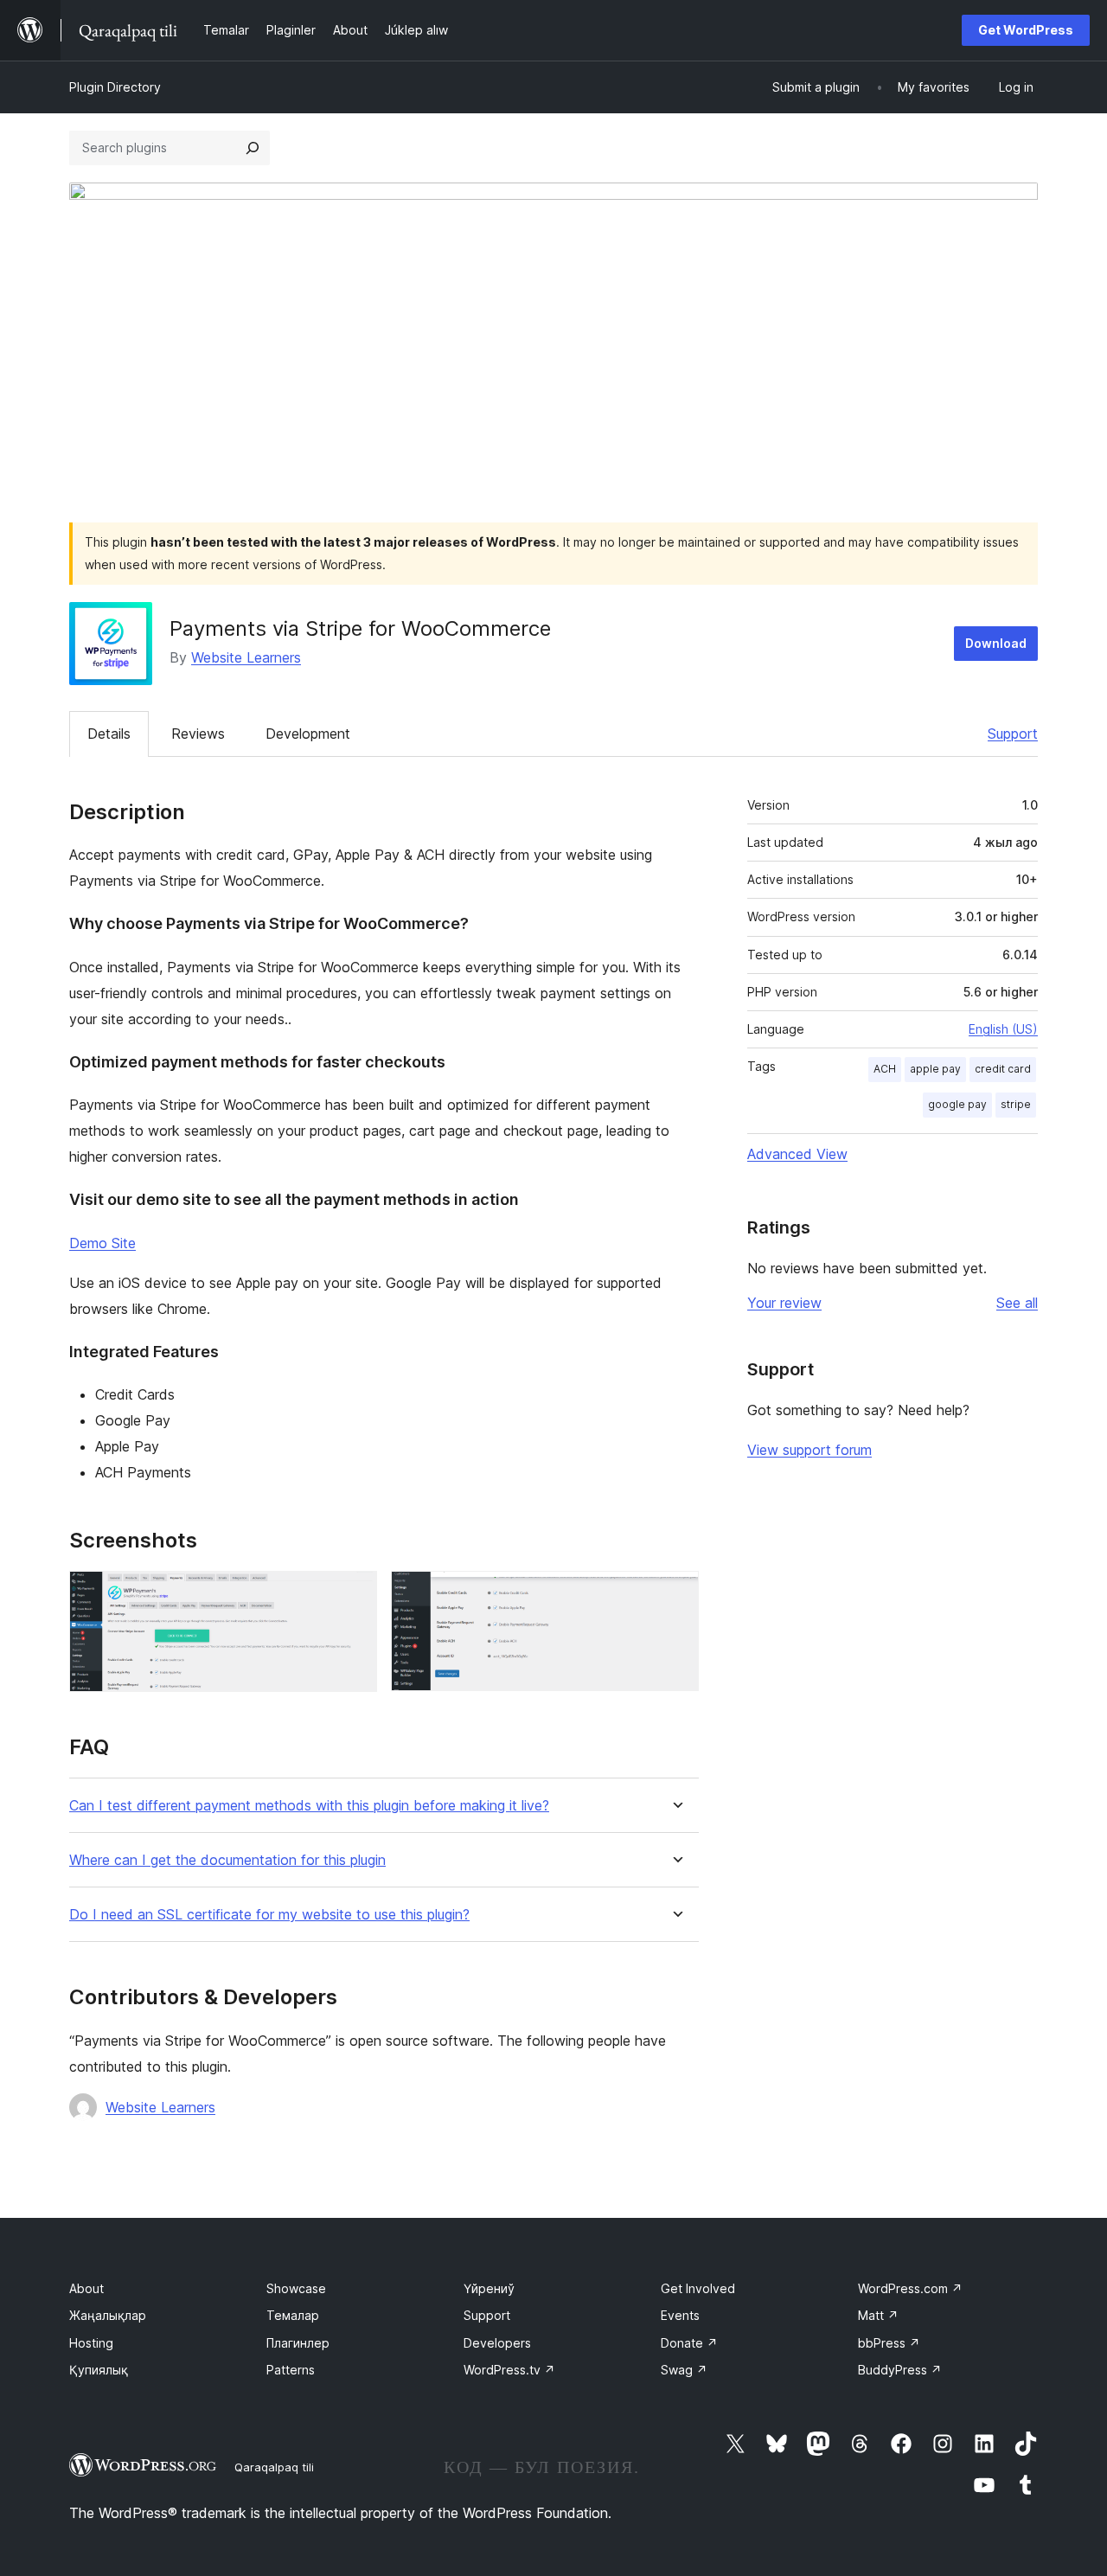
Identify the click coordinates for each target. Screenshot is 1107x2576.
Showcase (296, 2288)
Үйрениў (489, 2288)
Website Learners (246, 657)
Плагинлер (298, 2343)
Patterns (291, 2370)
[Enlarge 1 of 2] (354, 1594)
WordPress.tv (509, 2370)
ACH (885, 1069)
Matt (878, 2315)
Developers (497, 2343)
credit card (1003, 1069)
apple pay (935, 1069)
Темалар (293, 2315)
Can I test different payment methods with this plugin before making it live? (309, 1806)
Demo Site (102, 1243)
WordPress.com (910, 2288)
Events (680, 2315)
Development (308, 734)
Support (1013, 734)
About (86, 2288)
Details (109, 734)
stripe (1016, 1104)
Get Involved (698, 2288)
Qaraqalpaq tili (274, 2467)
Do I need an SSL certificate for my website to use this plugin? (269, 1915)
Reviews (198, 734)
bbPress (889, 2343)
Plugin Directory (115, 87)
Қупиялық (99, 2370)
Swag (684, 2370)
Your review (784, 1303)
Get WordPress (1026, 30)
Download (996, 643)
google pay (957, 1104)
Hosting (91, 2343)
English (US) (1003, 1029)
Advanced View (797, 1154)
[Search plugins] (253, 148)
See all (1017, 1303)
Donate (689, 2343)
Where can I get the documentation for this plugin (227, 1860)
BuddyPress (900, 2370)
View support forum (809, 1450)
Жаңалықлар (108, 2315)
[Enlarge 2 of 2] (675, 1594)
